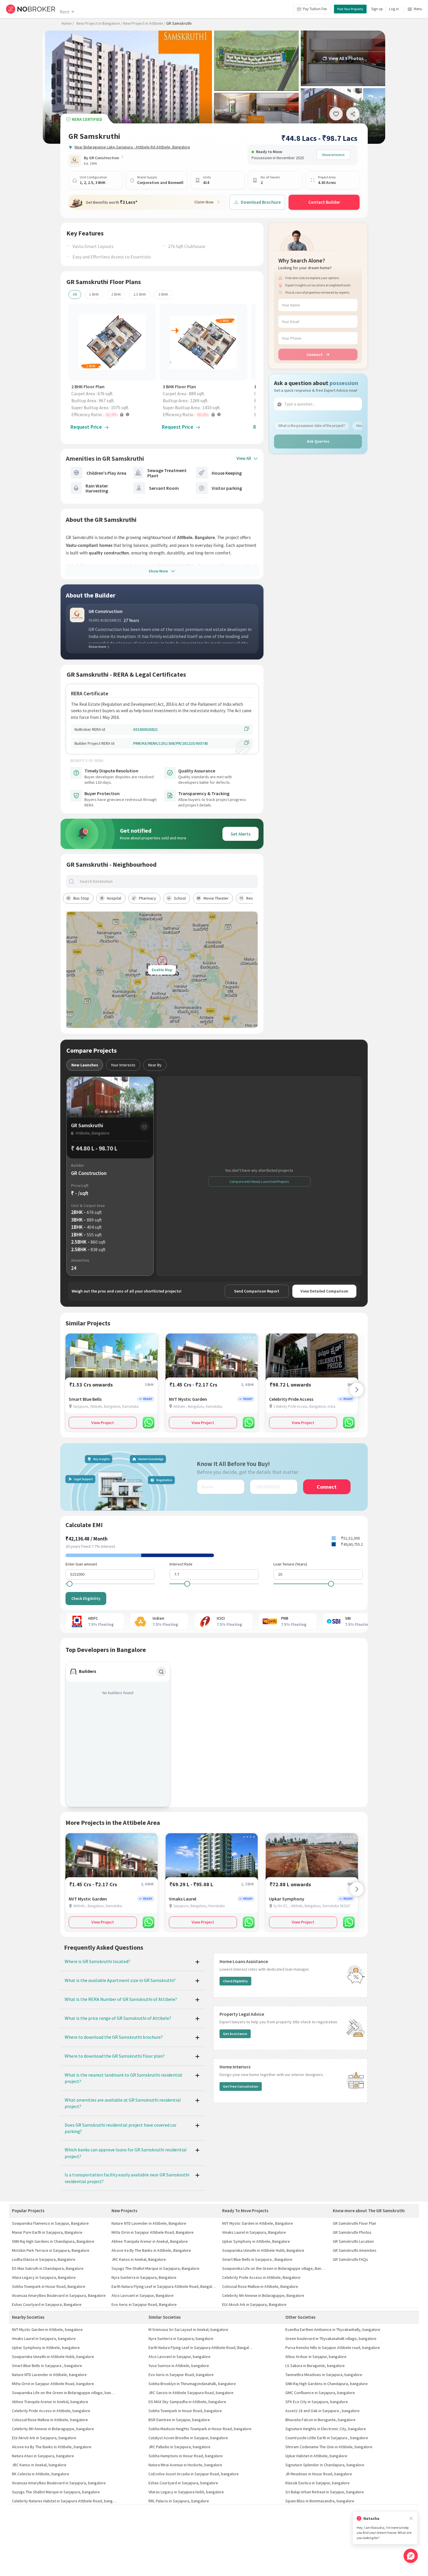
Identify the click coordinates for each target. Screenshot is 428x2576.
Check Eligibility (86, 1598)
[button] (114, 414)
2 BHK (116, 294)
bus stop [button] (81, 898)
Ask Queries (318, 441)
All (75, 294)
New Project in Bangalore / (99, 23)
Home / (68, 23)
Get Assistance (235, 2034)
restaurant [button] (256, 898)
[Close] (411, 2519)
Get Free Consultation (241, 2086)
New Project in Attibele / (144, 23)
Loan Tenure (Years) (290, 1564)
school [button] (180, 898)
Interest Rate (181, 1564)
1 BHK (94, 294)
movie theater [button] (216, 898)
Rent (64, 12)
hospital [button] (114, 898)
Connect (315, 354)
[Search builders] (161, 1672)
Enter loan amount (81, 1564)
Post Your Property (350, 9)
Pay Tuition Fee (315, 9)
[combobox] (167, 881)
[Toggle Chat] (411, 2556)
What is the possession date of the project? (312, 426)
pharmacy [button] (147, 898)
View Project (103, 1423)
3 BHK (163, 294)
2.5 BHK (140, 294)
